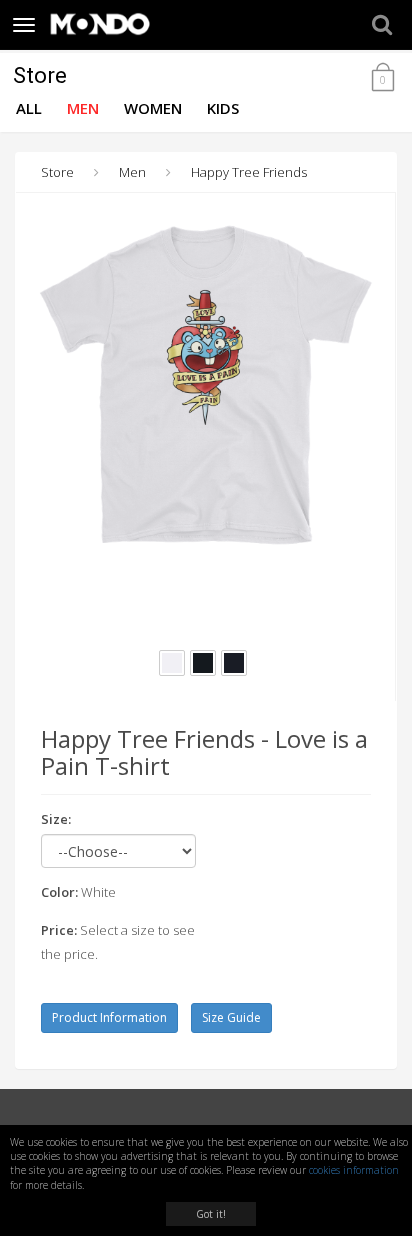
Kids (223, 108)
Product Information (109, 1017)
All (29, 108)
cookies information (354, 1170)
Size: (56, 819)
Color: (59, 892)
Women (153, 108)
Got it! (211, 1214)
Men (83, 108)
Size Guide (231, 1017)
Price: (59, 930)
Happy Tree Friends (249, 172)
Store (40, 75)
